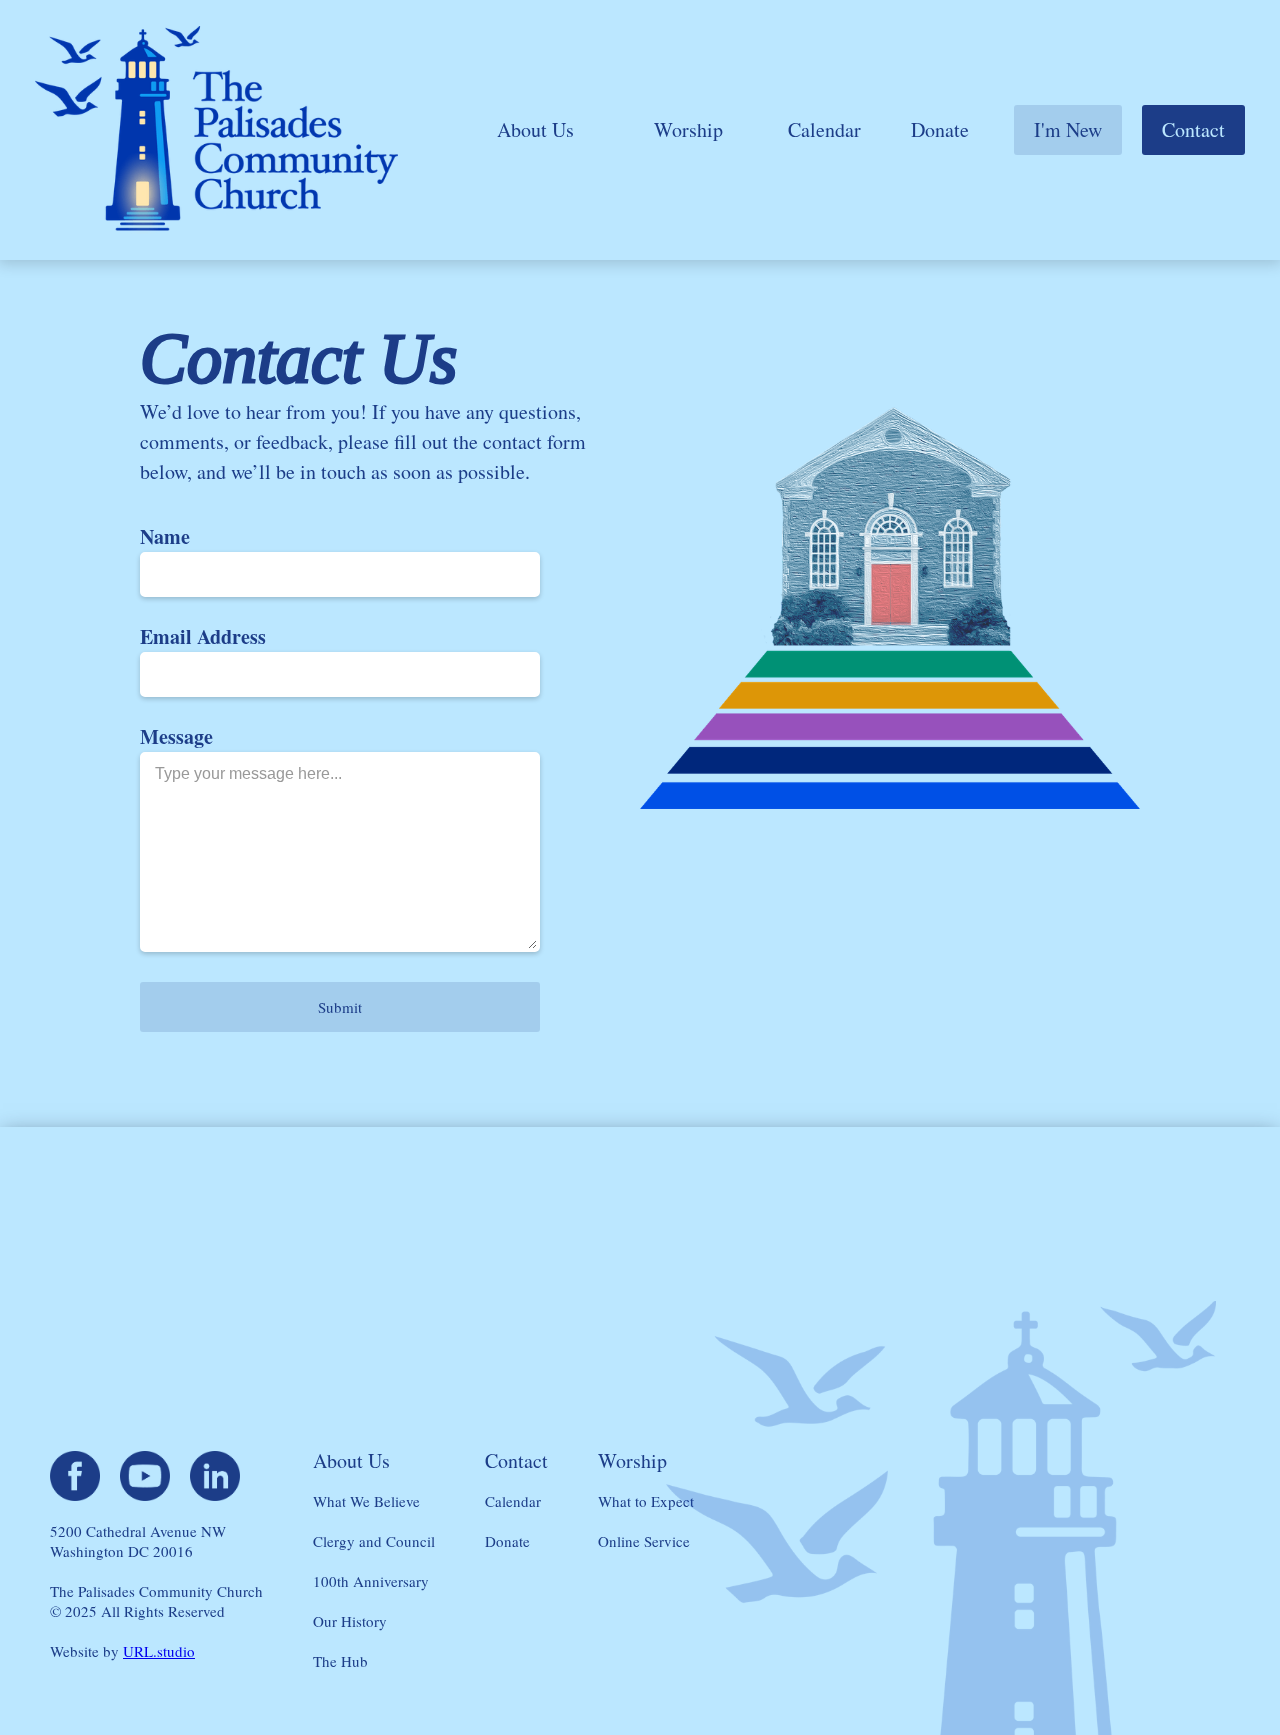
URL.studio (159, 1651)
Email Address (203, 637)
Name (165, 537)
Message (176, 737)
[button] (535, 130)
